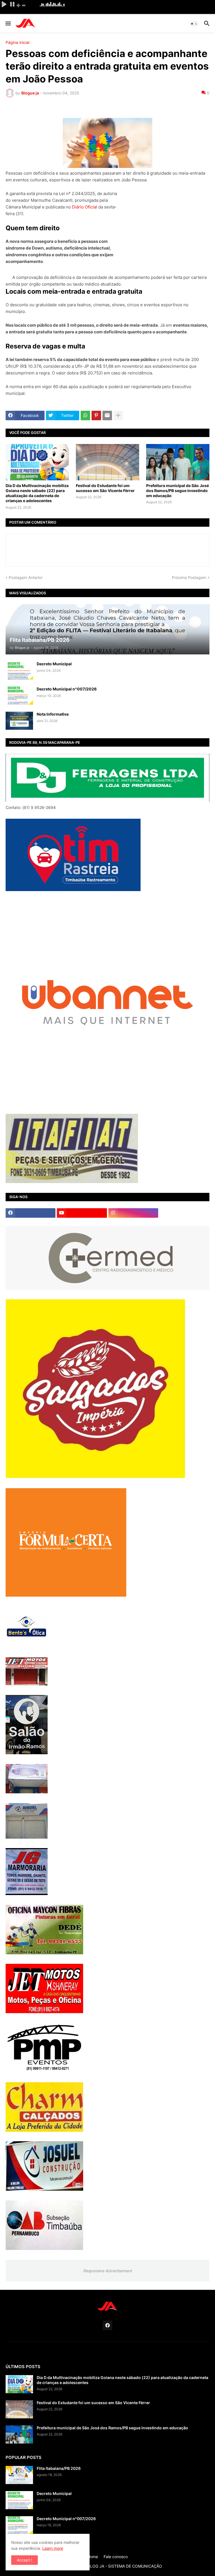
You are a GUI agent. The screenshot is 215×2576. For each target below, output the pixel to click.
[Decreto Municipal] (19, 670)
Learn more (53, 2548)
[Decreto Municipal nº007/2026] (19, 696)
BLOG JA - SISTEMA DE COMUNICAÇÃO (125, 2566)
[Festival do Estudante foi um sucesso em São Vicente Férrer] (107, 462)
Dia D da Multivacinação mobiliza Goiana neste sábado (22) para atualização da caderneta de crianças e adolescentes (37, 493)
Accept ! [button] (24, 2560)
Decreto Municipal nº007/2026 (67, 689)
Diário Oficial (85, 207)
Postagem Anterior (26, 577)
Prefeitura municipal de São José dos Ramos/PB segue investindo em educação (177, 491)
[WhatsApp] (85, 416)
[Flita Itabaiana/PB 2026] (19, 2475)
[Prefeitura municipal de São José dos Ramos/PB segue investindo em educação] (178, 462)
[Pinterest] (96, 416)
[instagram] (133, 1213)
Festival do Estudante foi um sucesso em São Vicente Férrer (105, 488)
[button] (8, 24)
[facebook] (31, 1213)
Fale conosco (116, 2557)
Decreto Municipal (54, 664)
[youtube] (82, 1213)
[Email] (107, 416)
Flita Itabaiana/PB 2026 (59, 2468)
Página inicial (17, 42)
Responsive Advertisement (107, 2271)
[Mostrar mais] (118, 416)
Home (93, 2557)
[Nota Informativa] (19, 721)
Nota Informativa (53, 714)
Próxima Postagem (189, 577)
